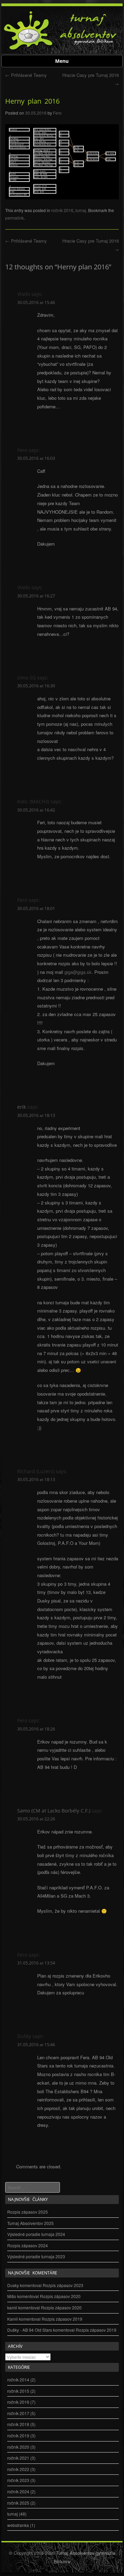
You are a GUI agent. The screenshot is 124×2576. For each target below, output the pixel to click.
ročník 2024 (18, 2491)
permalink (14, 218)
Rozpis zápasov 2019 (62, 2319)
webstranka (18, 2525)
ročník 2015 (18, 2391)
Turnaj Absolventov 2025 (30, 2223)
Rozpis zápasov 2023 (63, 2285)
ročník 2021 (18, 2458)
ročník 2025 (18, 2503)
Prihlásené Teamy (26, 75)
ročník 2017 (18, 2413)
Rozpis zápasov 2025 (28, 2212)
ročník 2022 (18, 2469)
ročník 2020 (18, 2447)
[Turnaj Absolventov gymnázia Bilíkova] (28, 49)
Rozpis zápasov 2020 (60, 2296)
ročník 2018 (18, 2424)
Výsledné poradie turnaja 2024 (36, 2234)
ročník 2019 (18, 2435)
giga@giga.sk (78, 972)
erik (22, 1107)
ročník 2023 (18, 2480)
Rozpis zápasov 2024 (28, 2245)
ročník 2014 (18, 2380)
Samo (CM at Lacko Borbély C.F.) (54, 1811)
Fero (57, 113)
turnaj (81, 210)
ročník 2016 (62, 210)
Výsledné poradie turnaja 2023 (36, 2256)
